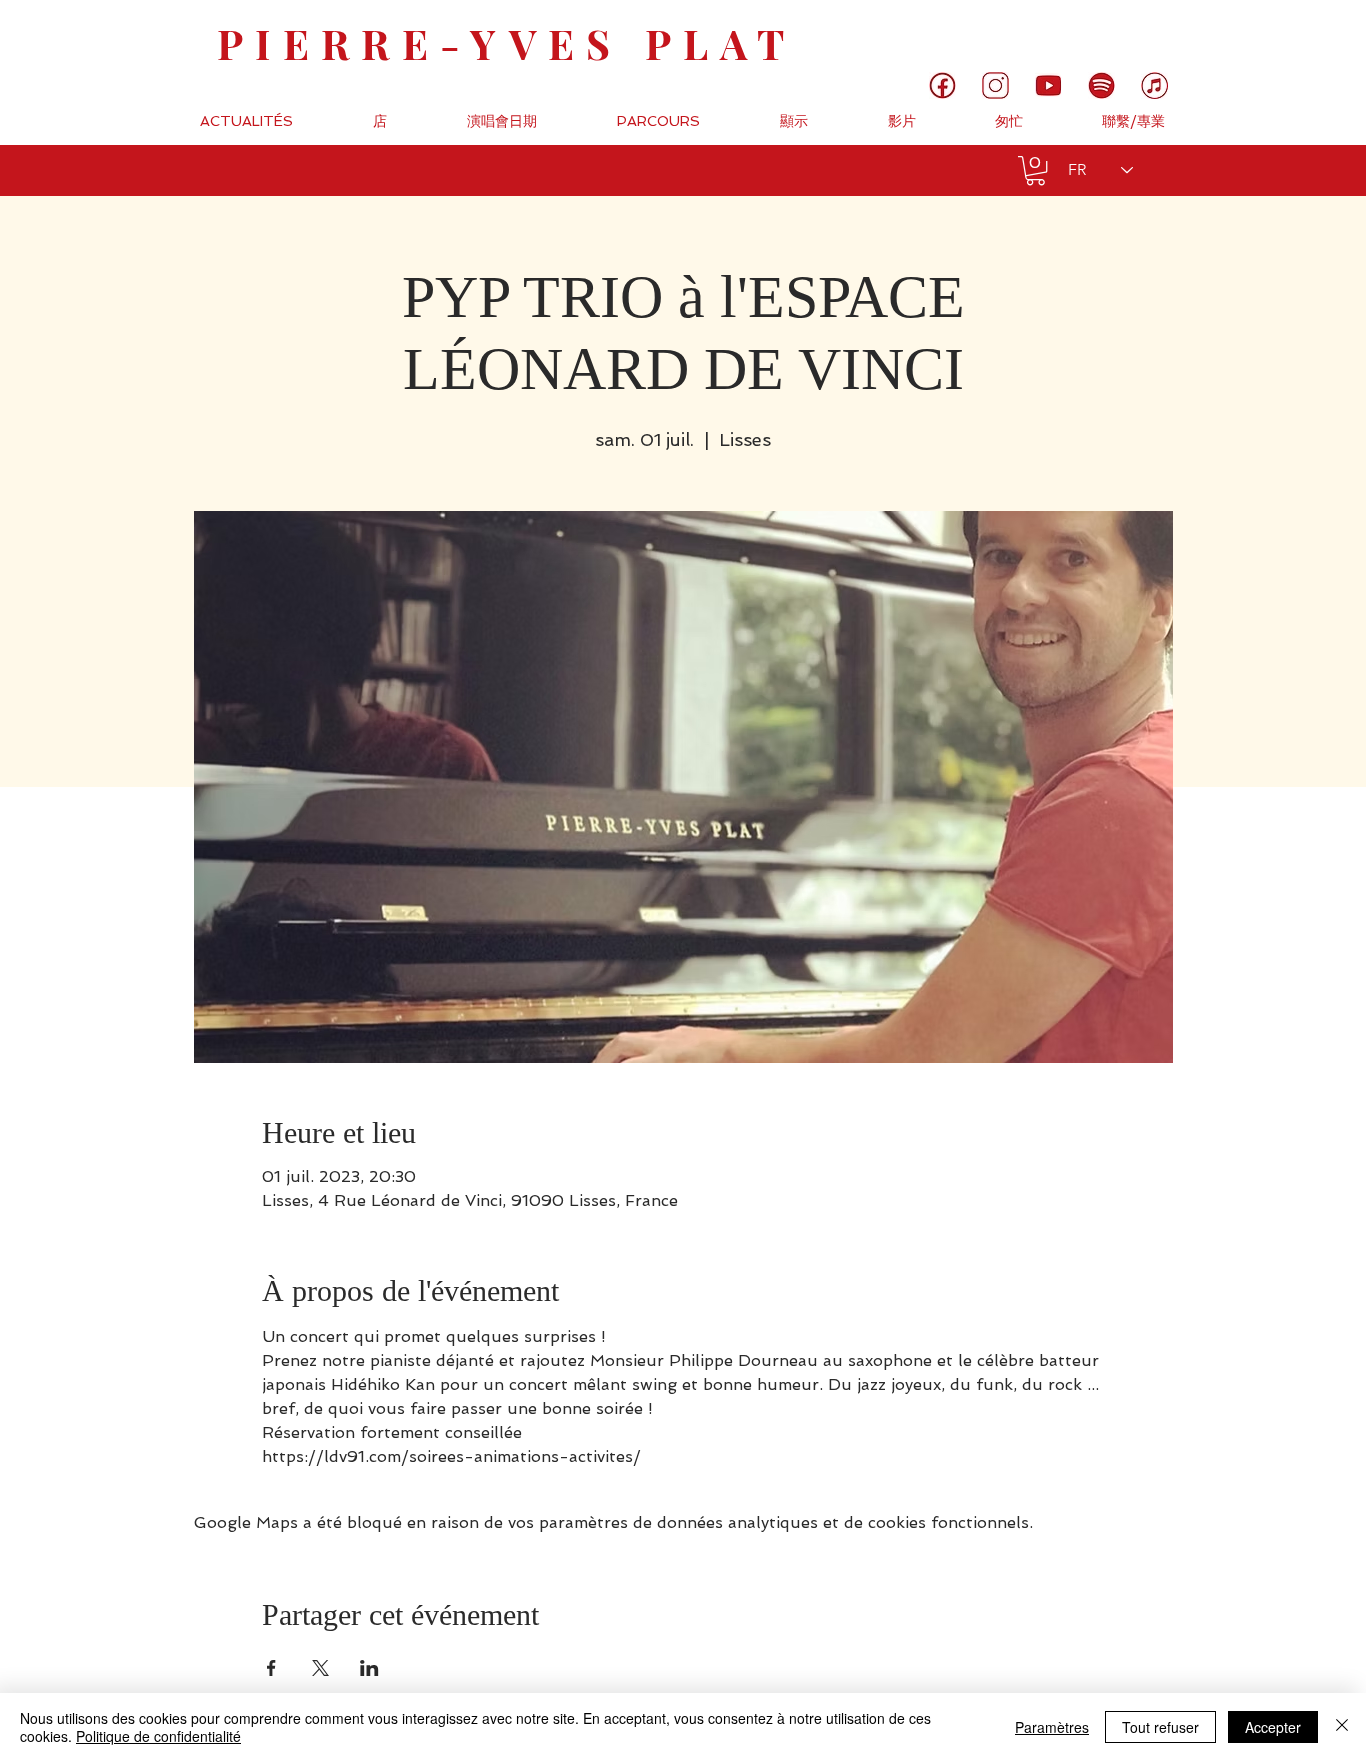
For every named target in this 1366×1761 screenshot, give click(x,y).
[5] (1048, 85)
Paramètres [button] (1052, 1727)
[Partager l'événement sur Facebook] (271, 1668)
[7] (1154, 85)
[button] (1035, 170)
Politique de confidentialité (158, 1736)
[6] (1101, 85)
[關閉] (1342, 1727)
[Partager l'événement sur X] (320, 1668)
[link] (1283, 35)
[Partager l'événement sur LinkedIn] (369, 1668)
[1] (942, 85)
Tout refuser (1160, 1727)
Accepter (1273, 1727)
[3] (995, 85)
